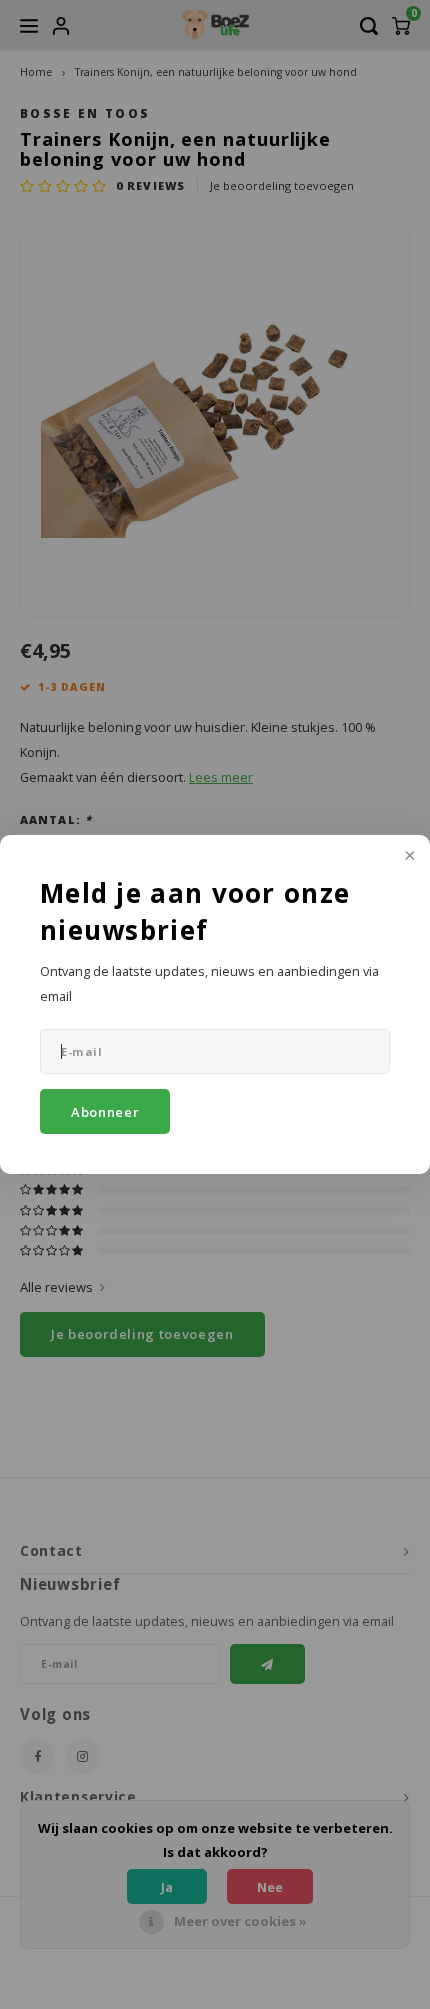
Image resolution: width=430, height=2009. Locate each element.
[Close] (408, 857)
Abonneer (105, 1112)
